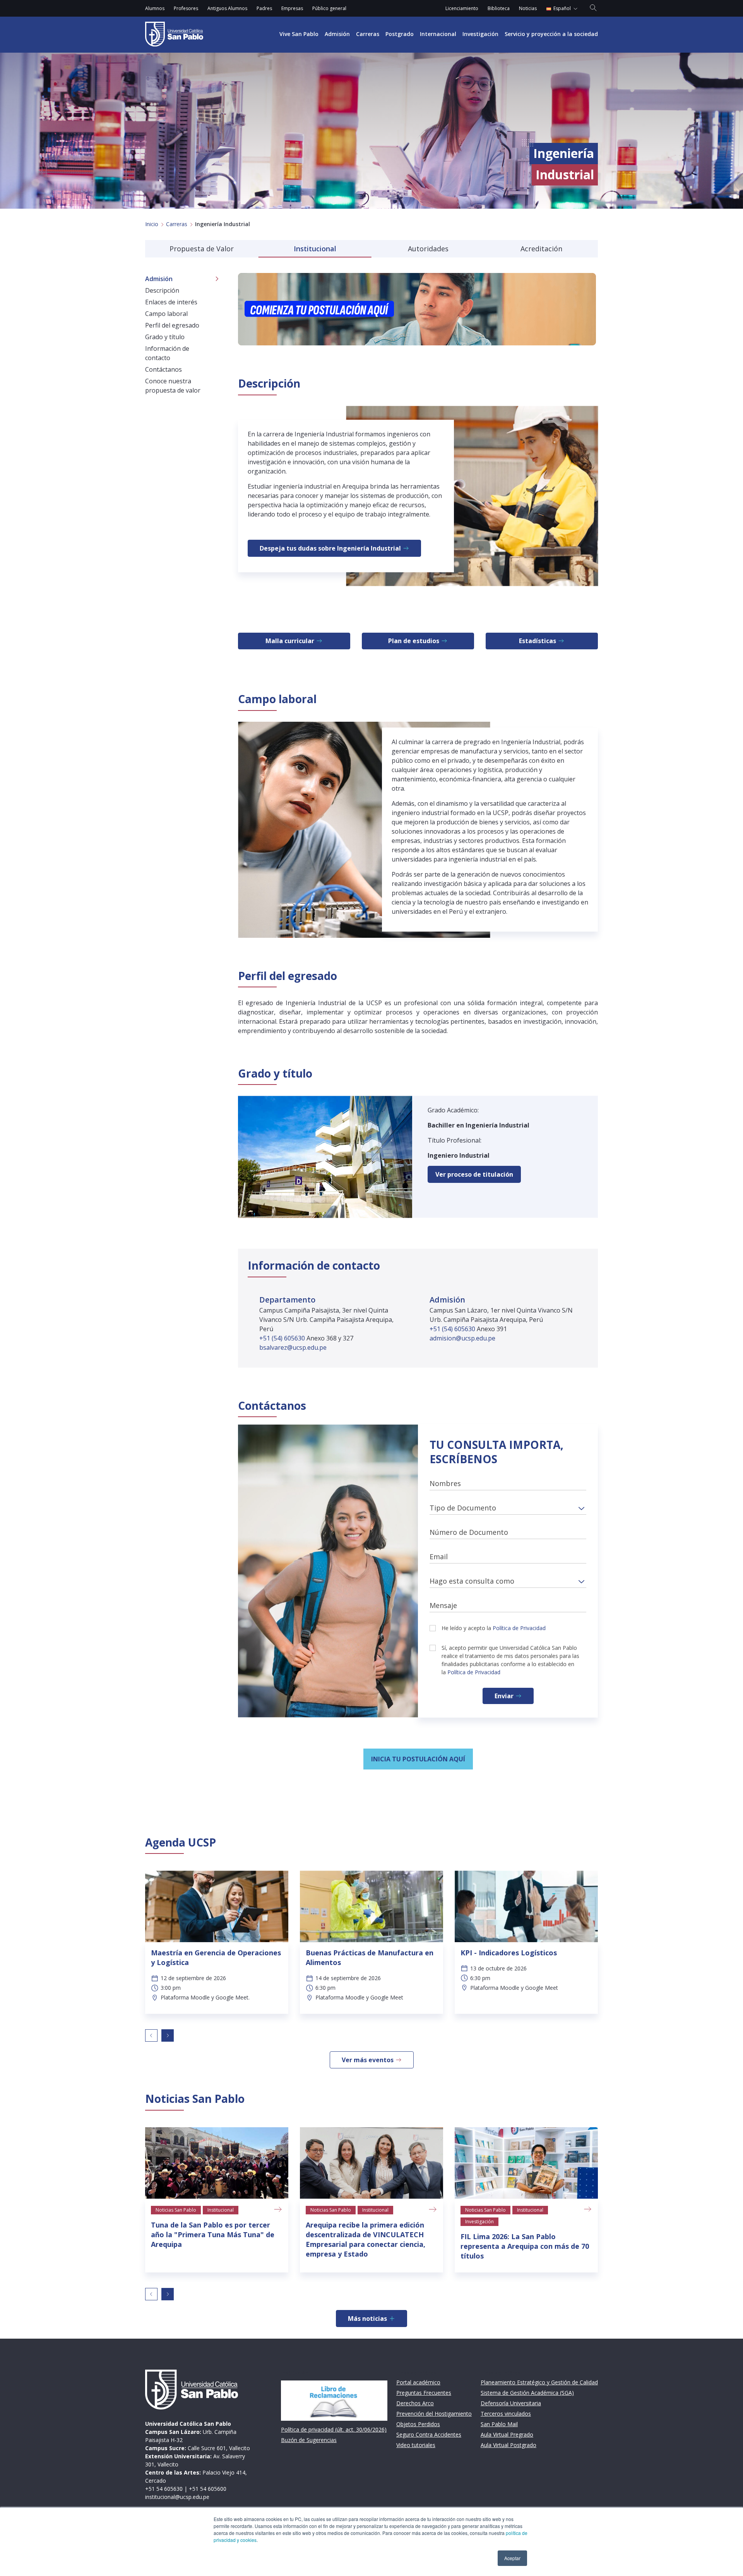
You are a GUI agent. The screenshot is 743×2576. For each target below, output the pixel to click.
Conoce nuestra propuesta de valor (173, 386)
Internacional (438, 34)
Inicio (152, 224)
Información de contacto (167, 353)
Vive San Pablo (299, 34)
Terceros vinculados (506, 2414)
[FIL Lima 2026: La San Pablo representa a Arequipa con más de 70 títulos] (526, 2163)
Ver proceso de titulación (474, 1174)
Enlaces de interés (171, 302)
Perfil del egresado (172, 325)
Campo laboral (166, 314)
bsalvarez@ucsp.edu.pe (293, 1347)
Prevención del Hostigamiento (434, 2414)
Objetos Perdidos (418, 2424)
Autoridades (428, 249)
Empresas (292, 8)
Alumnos (155, 8)
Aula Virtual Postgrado (508, 2445)
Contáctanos (163, 369)
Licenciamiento (462, 8)
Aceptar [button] (512, 2558)
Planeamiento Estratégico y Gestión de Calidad (539, 2382)
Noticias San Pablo (176, 2210)
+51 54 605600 (208, 2489)
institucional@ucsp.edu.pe (177, 2497)
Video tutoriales (416, 2445)
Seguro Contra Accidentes (429, 2434)
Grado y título (165, 337)
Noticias (528, 8)
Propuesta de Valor (202, 249)
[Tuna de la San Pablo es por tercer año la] (217, 2163)
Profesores (186, 8)
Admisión (337, 34)
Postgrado (400, 34)
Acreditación (541, 249)
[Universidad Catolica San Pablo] (174, 34)
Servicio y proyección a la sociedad (551, 34)
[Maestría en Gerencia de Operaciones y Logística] (217, 1906)
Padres (264, 8)
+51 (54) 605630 (283, 1338)
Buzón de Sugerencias (309, 2440)
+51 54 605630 (164, 2489)
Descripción (162, 290)
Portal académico (418, 2382)
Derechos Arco (415, 2403)
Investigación (480, 34)
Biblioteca (499, 8)
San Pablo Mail (499, 2424)
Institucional (315, 249)
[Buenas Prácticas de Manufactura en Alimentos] (371, 1906)
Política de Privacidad (519, 1628)
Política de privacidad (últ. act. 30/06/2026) (334, 2429)
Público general (329, 8)
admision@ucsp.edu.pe (462, 1338)
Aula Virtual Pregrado (507, 2434)
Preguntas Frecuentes (424, 2393)
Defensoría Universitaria (511, 2403)
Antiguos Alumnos (227, 8)
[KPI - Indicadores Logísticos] (526, 1906)
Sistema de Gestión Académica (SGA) (527, 2393)
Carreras (368, 34)
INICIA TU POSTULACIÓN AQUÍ (418, 1759)
